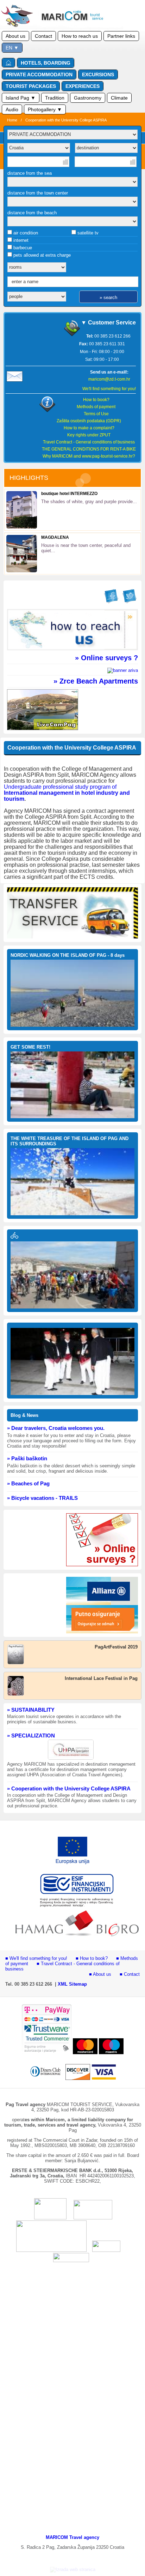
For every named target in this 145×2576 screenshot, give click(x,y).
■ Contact (130, 1974)
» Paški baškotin (27, 1458)
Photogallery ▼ (45, 109)
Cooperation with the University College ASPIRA (66, 120)
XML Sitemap (72, 1984)
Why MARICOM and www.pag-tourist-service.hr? (89, 456)
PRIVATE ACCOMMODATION (39, 74)
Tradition (55, 98)
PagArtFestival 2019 (116, 1647)
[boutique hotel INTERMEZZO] (22, 527)
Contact (43, 36)
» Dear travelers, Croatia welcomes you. (56, 1428)
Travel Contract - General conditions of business (89, 442)
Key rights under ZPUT (89, 435)
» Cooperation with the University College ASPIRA (69, 1788)
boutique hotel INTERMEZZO (69, 494)
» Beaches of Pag (28, 1483)
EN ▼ (12, 48)
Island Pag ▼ (21, 98)
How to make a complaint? (89, 428)
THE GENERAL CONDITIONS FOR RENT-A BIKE (89, 449)
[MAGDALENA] (22, 571)
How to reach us (80, 36)
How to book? (96, 400)
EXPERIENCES (83, 86)
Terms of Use (96, 414)
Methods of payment (96, 407)
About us (15, 36)
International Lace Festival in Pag (101, 1678)
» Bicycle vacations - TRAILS (42, 1498)
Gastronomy (88, 98)
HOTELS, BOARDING (46, 63)
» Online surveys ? (106, 658)
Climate (119, 98)
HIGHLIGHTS (29, 478)
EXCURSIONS (98, 74)
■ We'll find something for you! (36, 1958)
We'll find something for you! (109, 389)
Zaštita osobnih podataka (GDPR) (89, 421)
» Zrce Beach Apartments (96, 681)
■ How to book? (92, 1958)
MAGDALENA (55, 537)
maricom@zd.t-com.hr (109, 379)
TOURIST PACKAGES (31, 86)
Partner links (121, 36)
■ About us (100, 1974)
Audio (12, 109)
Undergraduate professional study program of (60, 787)
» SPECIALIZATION (31, 1736)
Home (12, 120)
